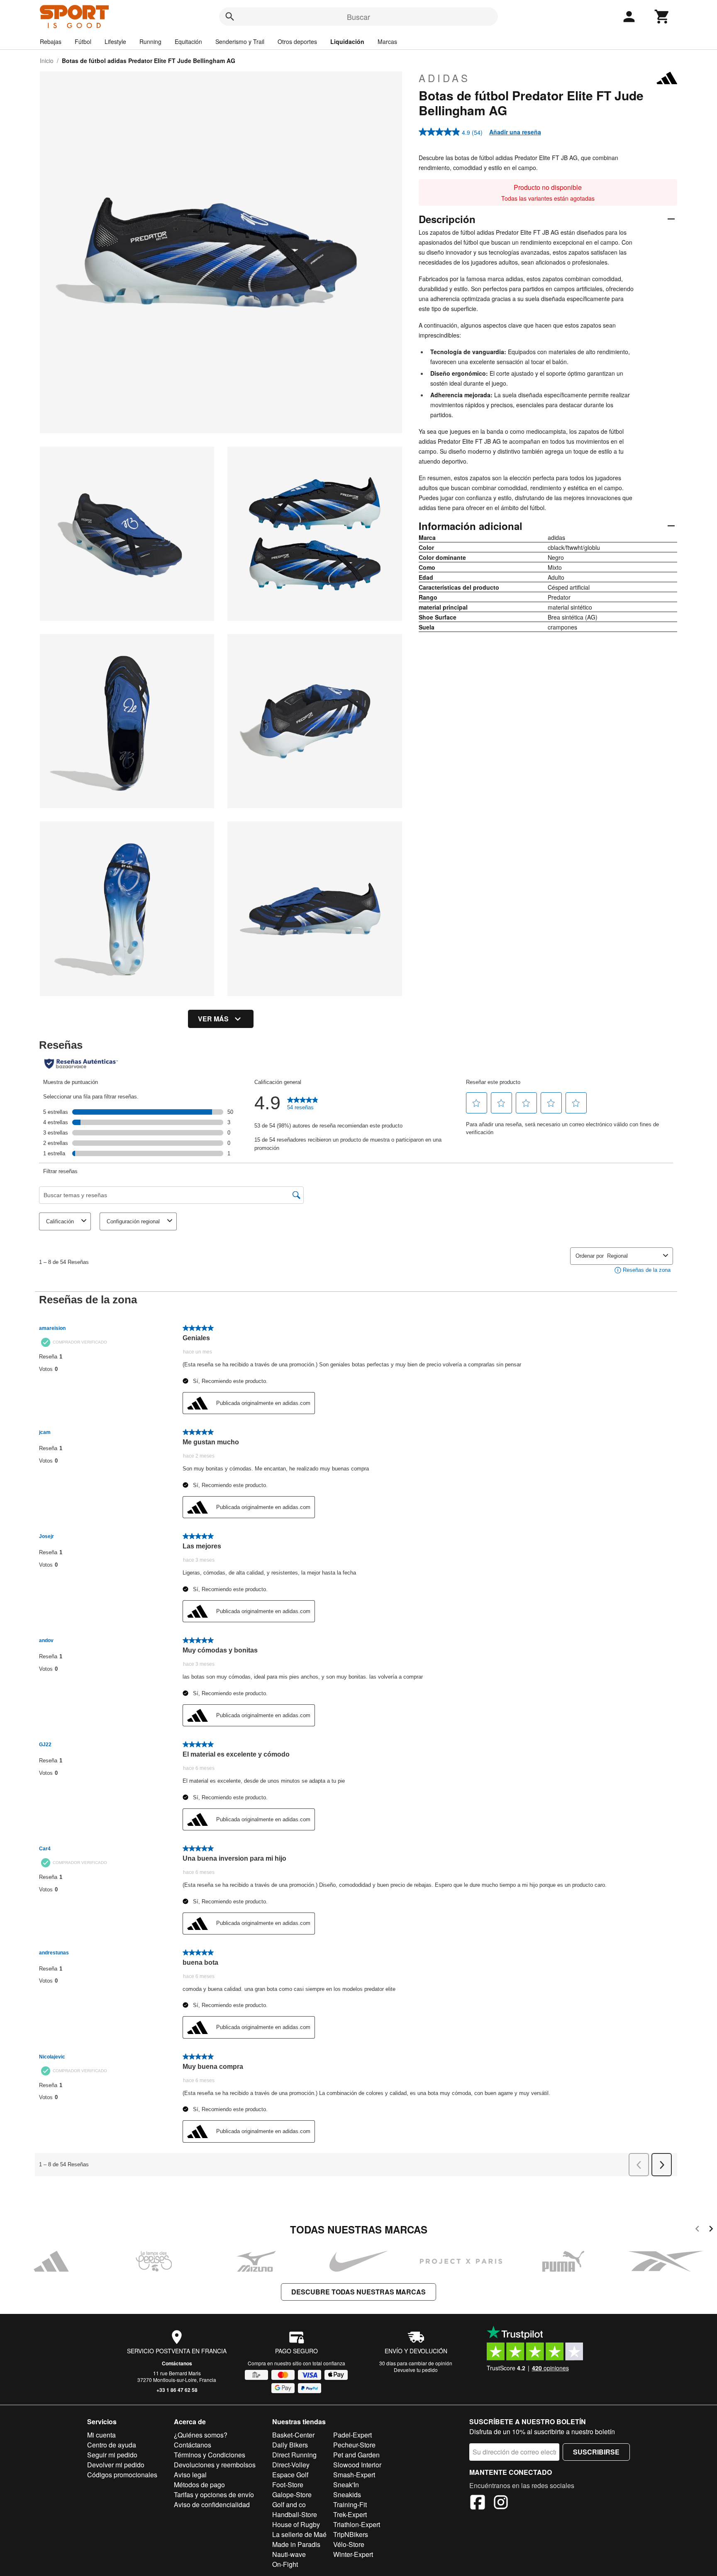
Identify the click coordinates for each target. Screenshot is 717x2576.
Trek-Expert (350, 2514)
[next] (711, 2230)
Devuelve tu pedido (416, 2370)
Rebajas (51, 41)
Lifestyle (115, 41)
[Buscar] (230, 17)
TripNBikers (351, 2534)
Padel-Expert (352, 2435)
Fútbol (83, 41)
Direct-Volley (291, 2465)
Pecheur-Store (354, 2445)
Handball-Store (295, 2514)
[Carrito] (662, 17)
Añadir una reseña (515, 132)
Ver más (213, 1019)
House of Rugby (296, 2524)
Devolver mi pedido (116, 2465)
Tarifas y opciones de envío (214, 2495)
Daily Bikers (290, 2445)
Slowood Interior (357, 2465)
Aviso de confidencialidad (212, 2504)
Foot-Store (288, 2485)
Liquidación (347, 41)
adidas (444, 78)
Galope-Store (292, 2495)
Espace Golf (290, 2475)
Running (150, 41)
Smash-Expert (354, 2475)
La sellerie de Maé (299, 2534)
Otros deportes (297, 41)
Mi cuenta (101, 2435)
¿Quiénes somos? (201, 2435)
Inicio (47, 61)
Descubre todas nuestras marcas (358, 2292)
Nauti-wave (289, 2554)
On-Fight (285, 2564)
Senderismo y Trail (240, 41)
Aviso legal (190, 2475)
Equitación (188, 41)
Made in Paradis (296, 2544)
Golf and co (289, 2504)
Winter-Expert (353, 2554)
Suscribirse (596, 2452)
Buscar (358, 17)
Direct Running (294, 2455)
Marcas (387, 41)
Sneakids (347, 2495)
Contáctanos (177, 2363)
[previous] (697, 2230)
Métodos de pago (199, 2485)
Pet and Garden (356, 2455)
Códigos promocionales (122, 2475)
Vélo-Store (349, 2544)
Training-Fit (350, 2504)
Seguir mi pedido (112, 2455)
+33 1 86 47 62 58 (177, 2390)
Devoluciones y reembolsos (215, 2465)
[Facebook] (478, 2503)
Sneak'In (346, 2485)
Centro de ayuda (112, 2445)
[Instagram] (501, 2503)
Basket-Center (293, 2435)
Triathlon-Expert (357, 2524)
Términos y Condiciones (210, 2455)
